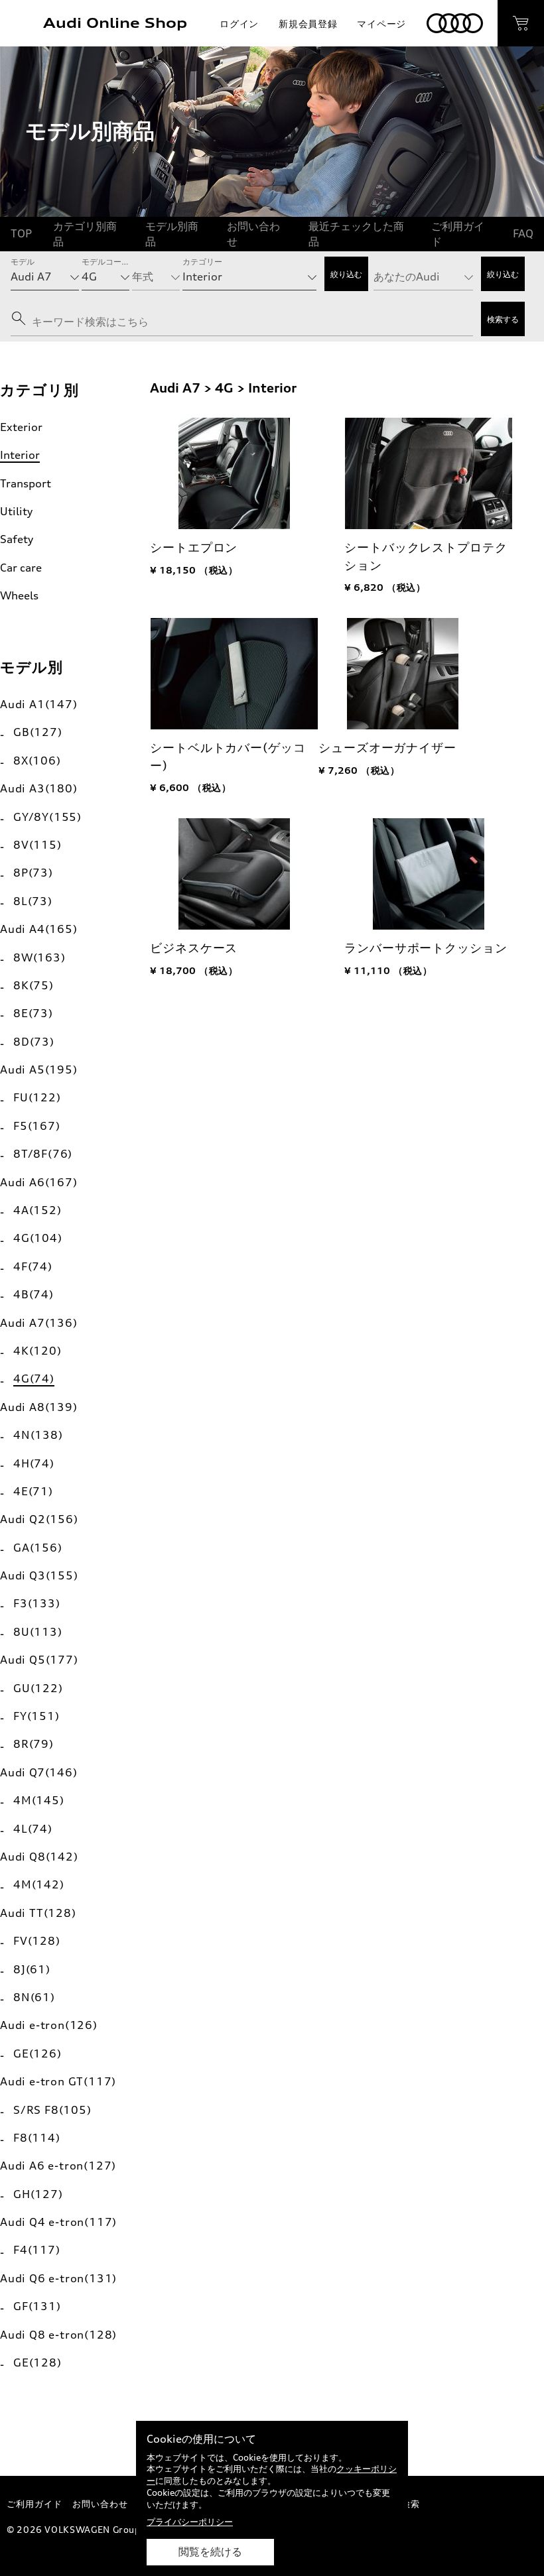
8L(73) (33, 901)
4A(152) (37, 1210)
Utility (16, 511)
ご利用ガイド (458, 233)
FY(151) (36, 1716)
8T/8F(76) (43, 1154)
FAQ (523, 233)
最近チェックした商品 (356, 233)
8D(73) (34, 1042)
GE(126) (37, 2054)
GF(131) (37, 2306)
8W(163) (39, 957)
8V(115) (37, 845)
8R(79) (34, 1744)
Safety (17, 539)
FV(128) (37, 1941)
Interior (20, 455)
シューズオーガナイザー (387, 748)
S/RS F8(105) (52, 2110)
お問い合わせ (253, 233)
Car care (21, 568)
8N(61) (34, 1997)
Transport (26, 483)
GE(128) (37, 2362)
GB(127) (38, 732)
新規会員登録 (308, 24)
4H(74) (34, 1463)
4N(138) (38, 1435)
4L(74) (33, 1829)
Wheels (19, 595)
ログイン (239, 24)
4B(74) (34, 1294)
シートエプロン (194, 547)
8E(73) (33, 1013)
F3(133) (37, 1603)
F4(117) (37, 2250)
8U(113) (38, 1632)
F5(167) (37, 1126)
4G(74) (34, 1379)
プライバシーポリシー (190, 2522)
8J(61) (32, 1969)
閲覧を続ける (210, 2552)
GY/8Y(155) (47, 817)
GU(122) (38, 1688)
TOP (21, 233)
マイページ (381, 24)
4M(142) (39, 1884)
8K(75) (34, 985)
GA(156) (38, 1548)
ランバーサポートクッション (426, 948)
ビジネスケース (194, 948)
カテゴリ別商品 (85, 233)
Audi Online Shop (115, 23)
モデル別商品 (172, 233)
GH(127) (38, 2194)
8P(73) (33, 873)
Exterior (21, 427)
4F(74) (33, 1266)
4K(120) (37, 1351)
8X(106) (37, 761)
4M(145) (39, 1800)
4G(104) (38, 1238)
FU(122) (37, 1097)
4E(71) (33, 1491)
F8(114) (37, 2138)
